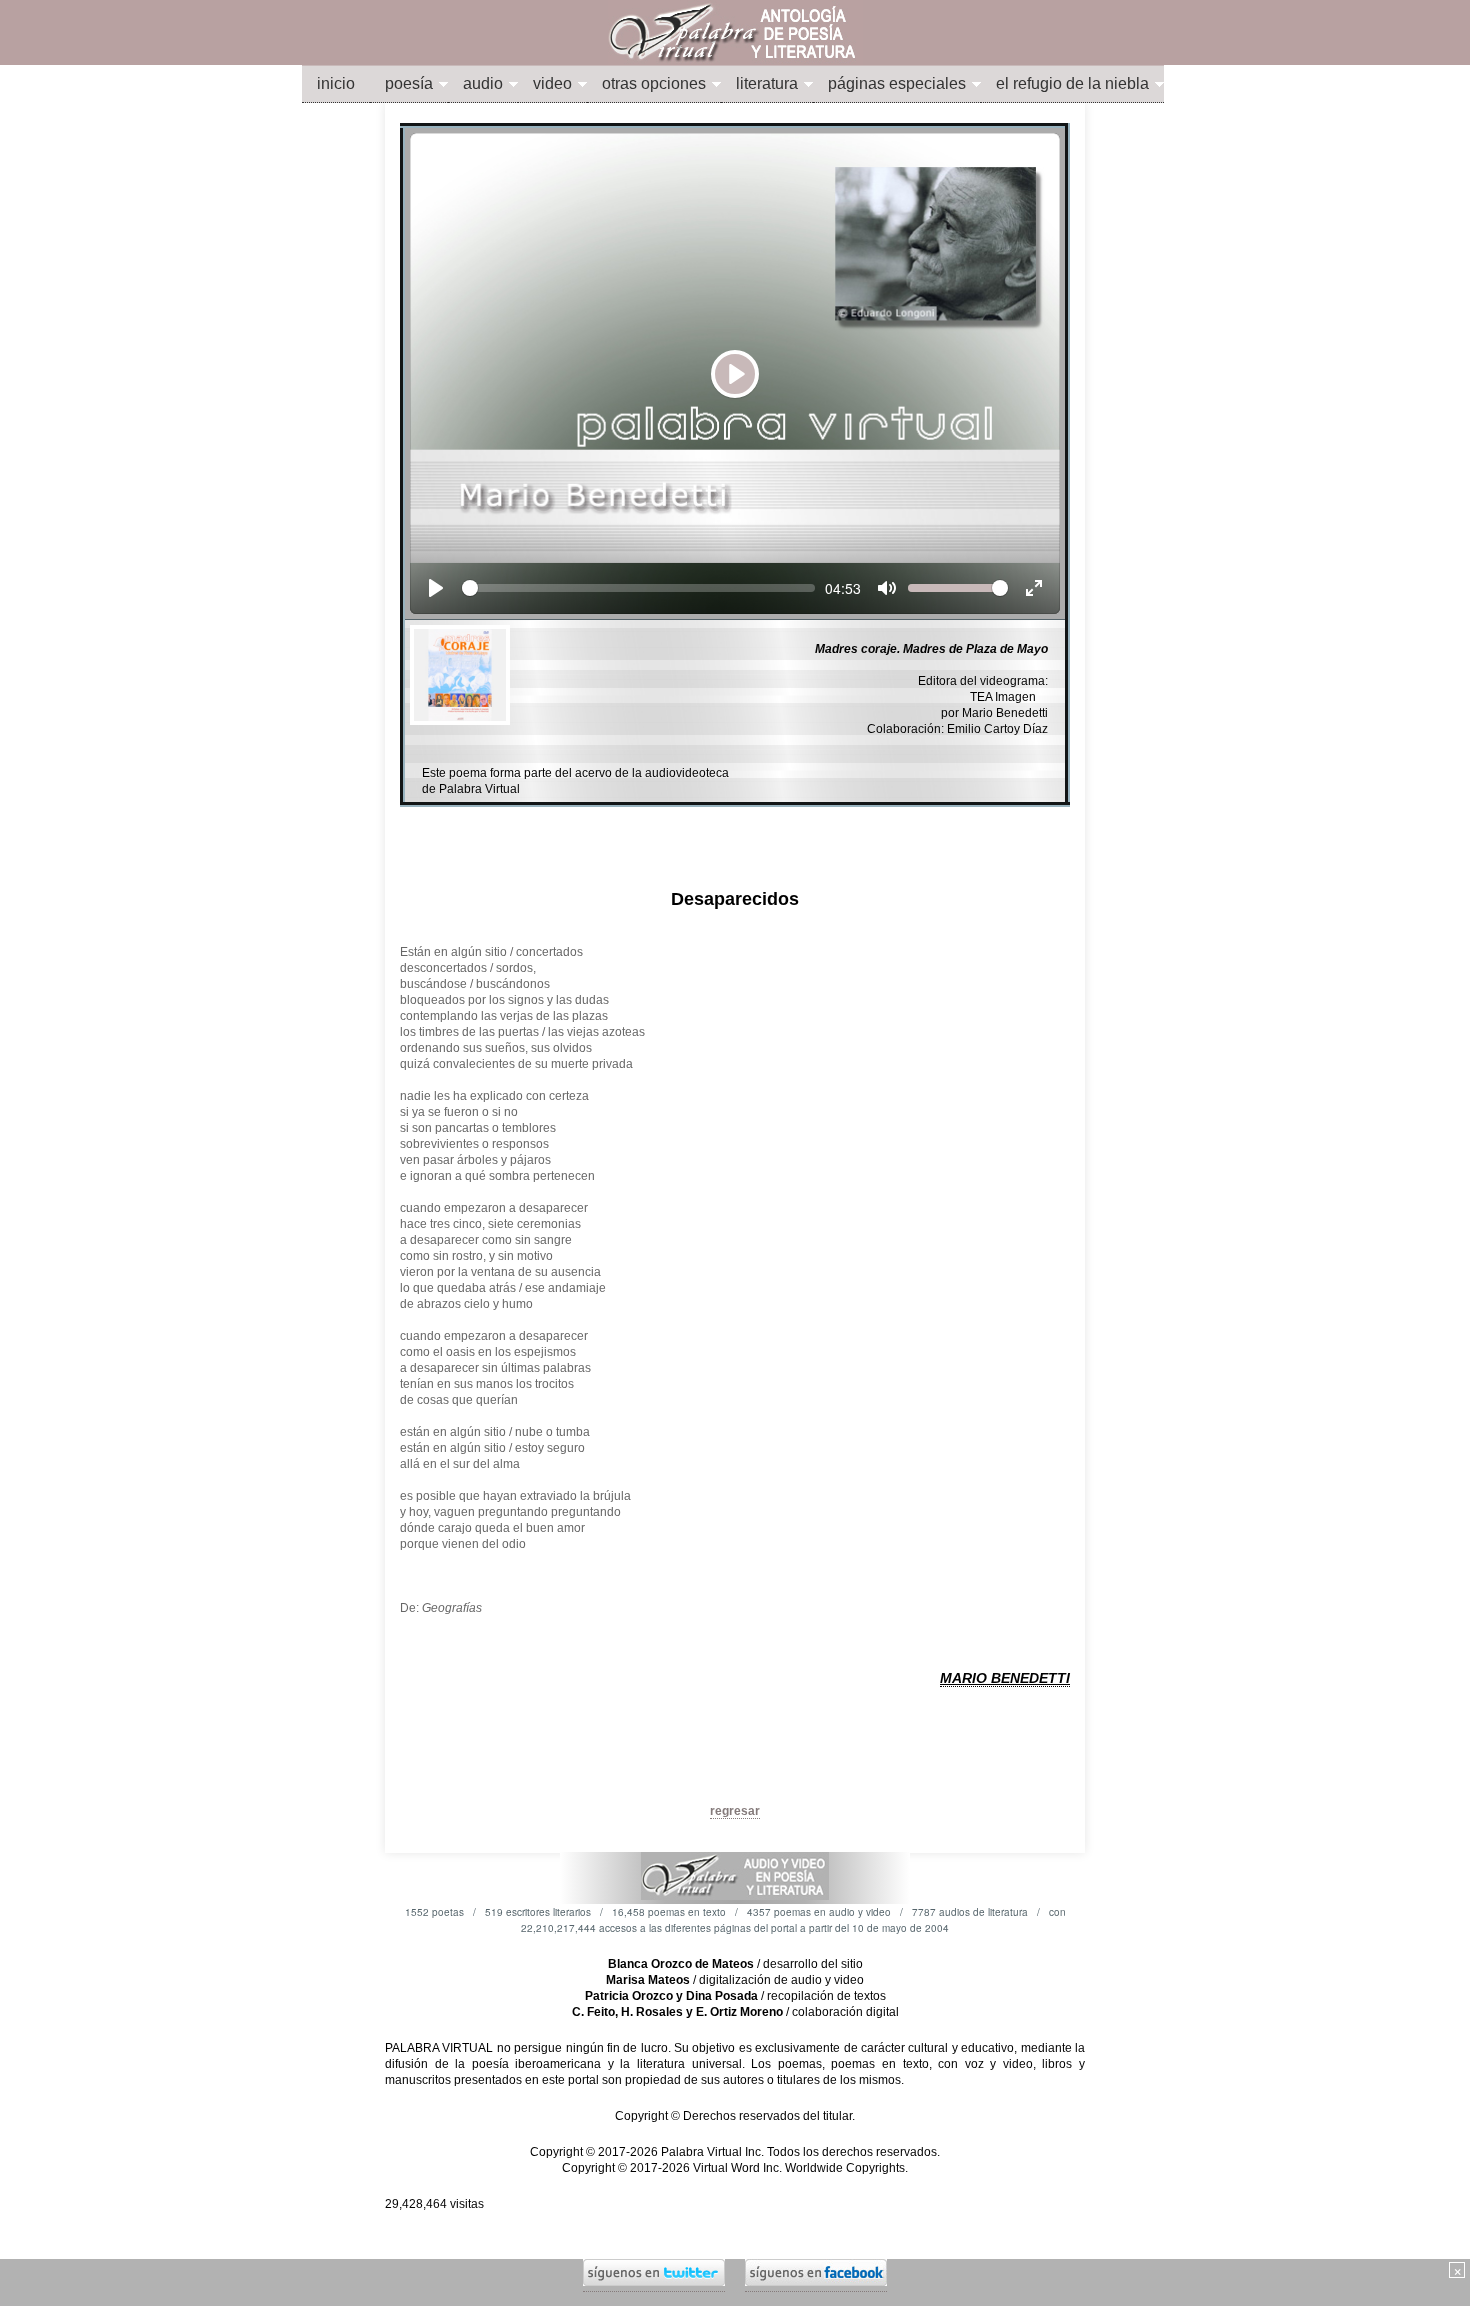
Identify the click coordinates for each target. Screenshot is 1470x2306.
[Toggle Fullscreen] (1034, 588)
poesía (409, 83)
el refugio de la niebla (1072, 83)
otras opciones (654, 83)
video (552, 83)
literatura (767, 83)
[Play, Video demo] (436, 588)
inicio (336, 83)
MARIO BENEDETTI (1005, 1678)
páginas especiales (897, 83)
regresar (735, 1811)
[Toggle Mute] (887, 588)
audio (483, 83)
